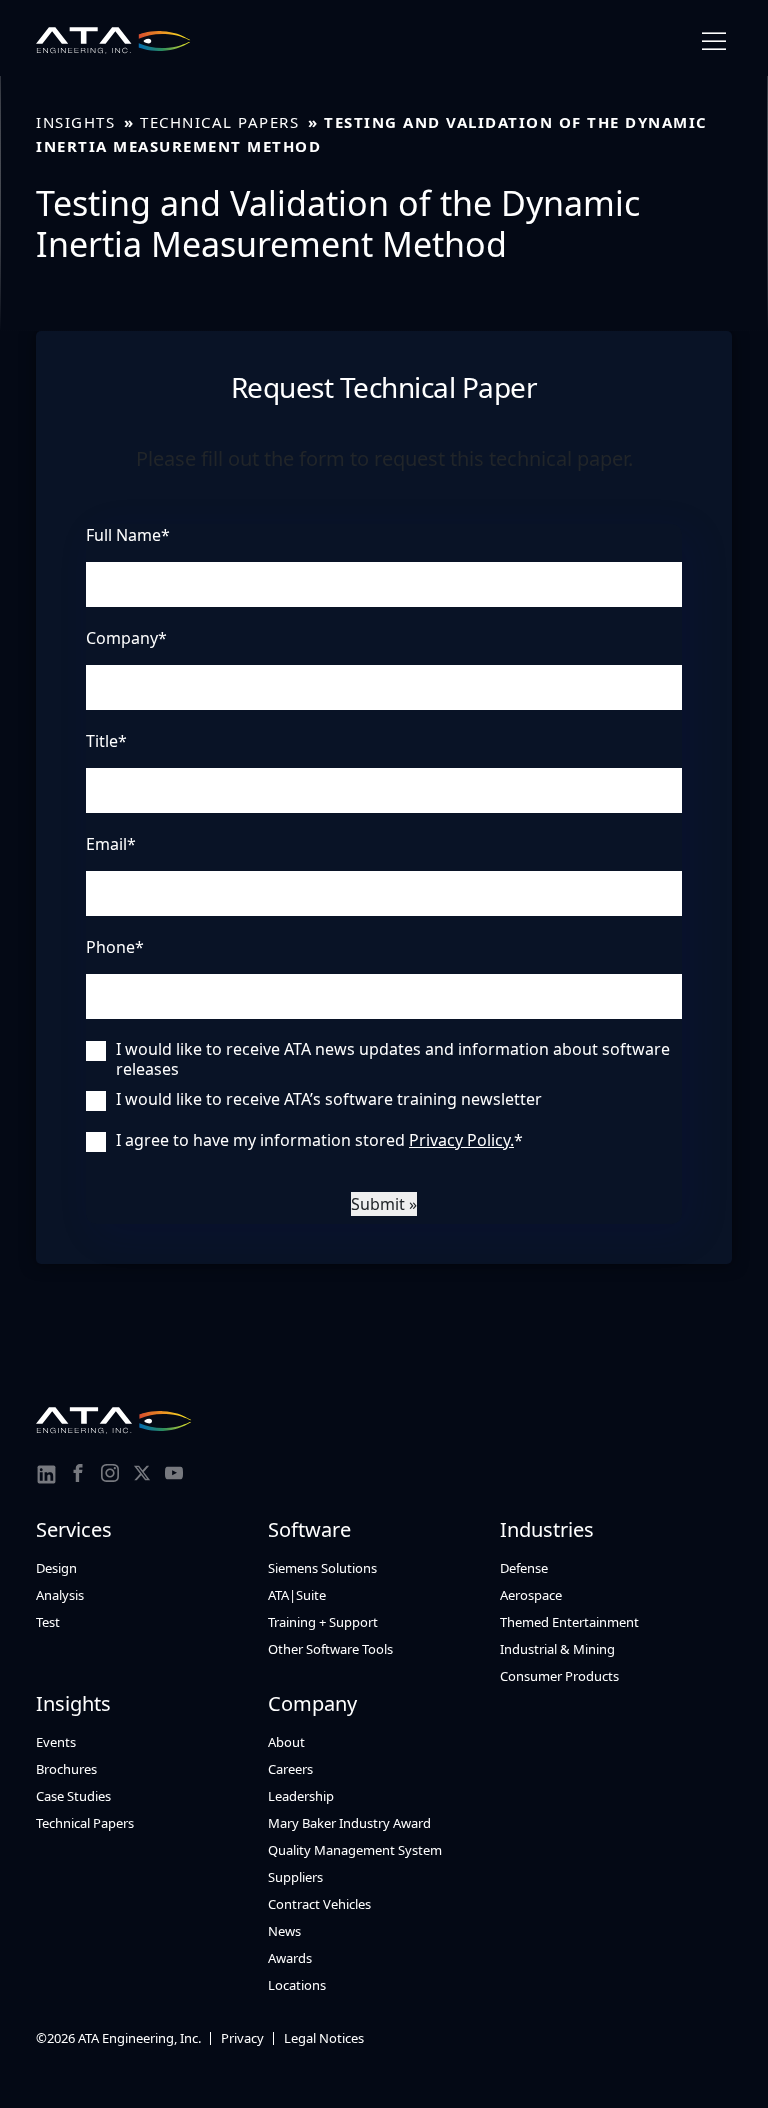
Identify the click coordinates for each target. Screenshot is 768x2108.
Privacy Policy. (461, 1140)
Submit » (384, 1204)
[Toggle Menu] (714, 41)
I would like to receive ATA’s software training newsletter (329, 1099)
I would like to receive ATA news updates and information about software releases (393, 1059)
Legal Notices (324, 2038)
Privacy (242, 2038)
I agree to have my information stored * (319, 1140)
